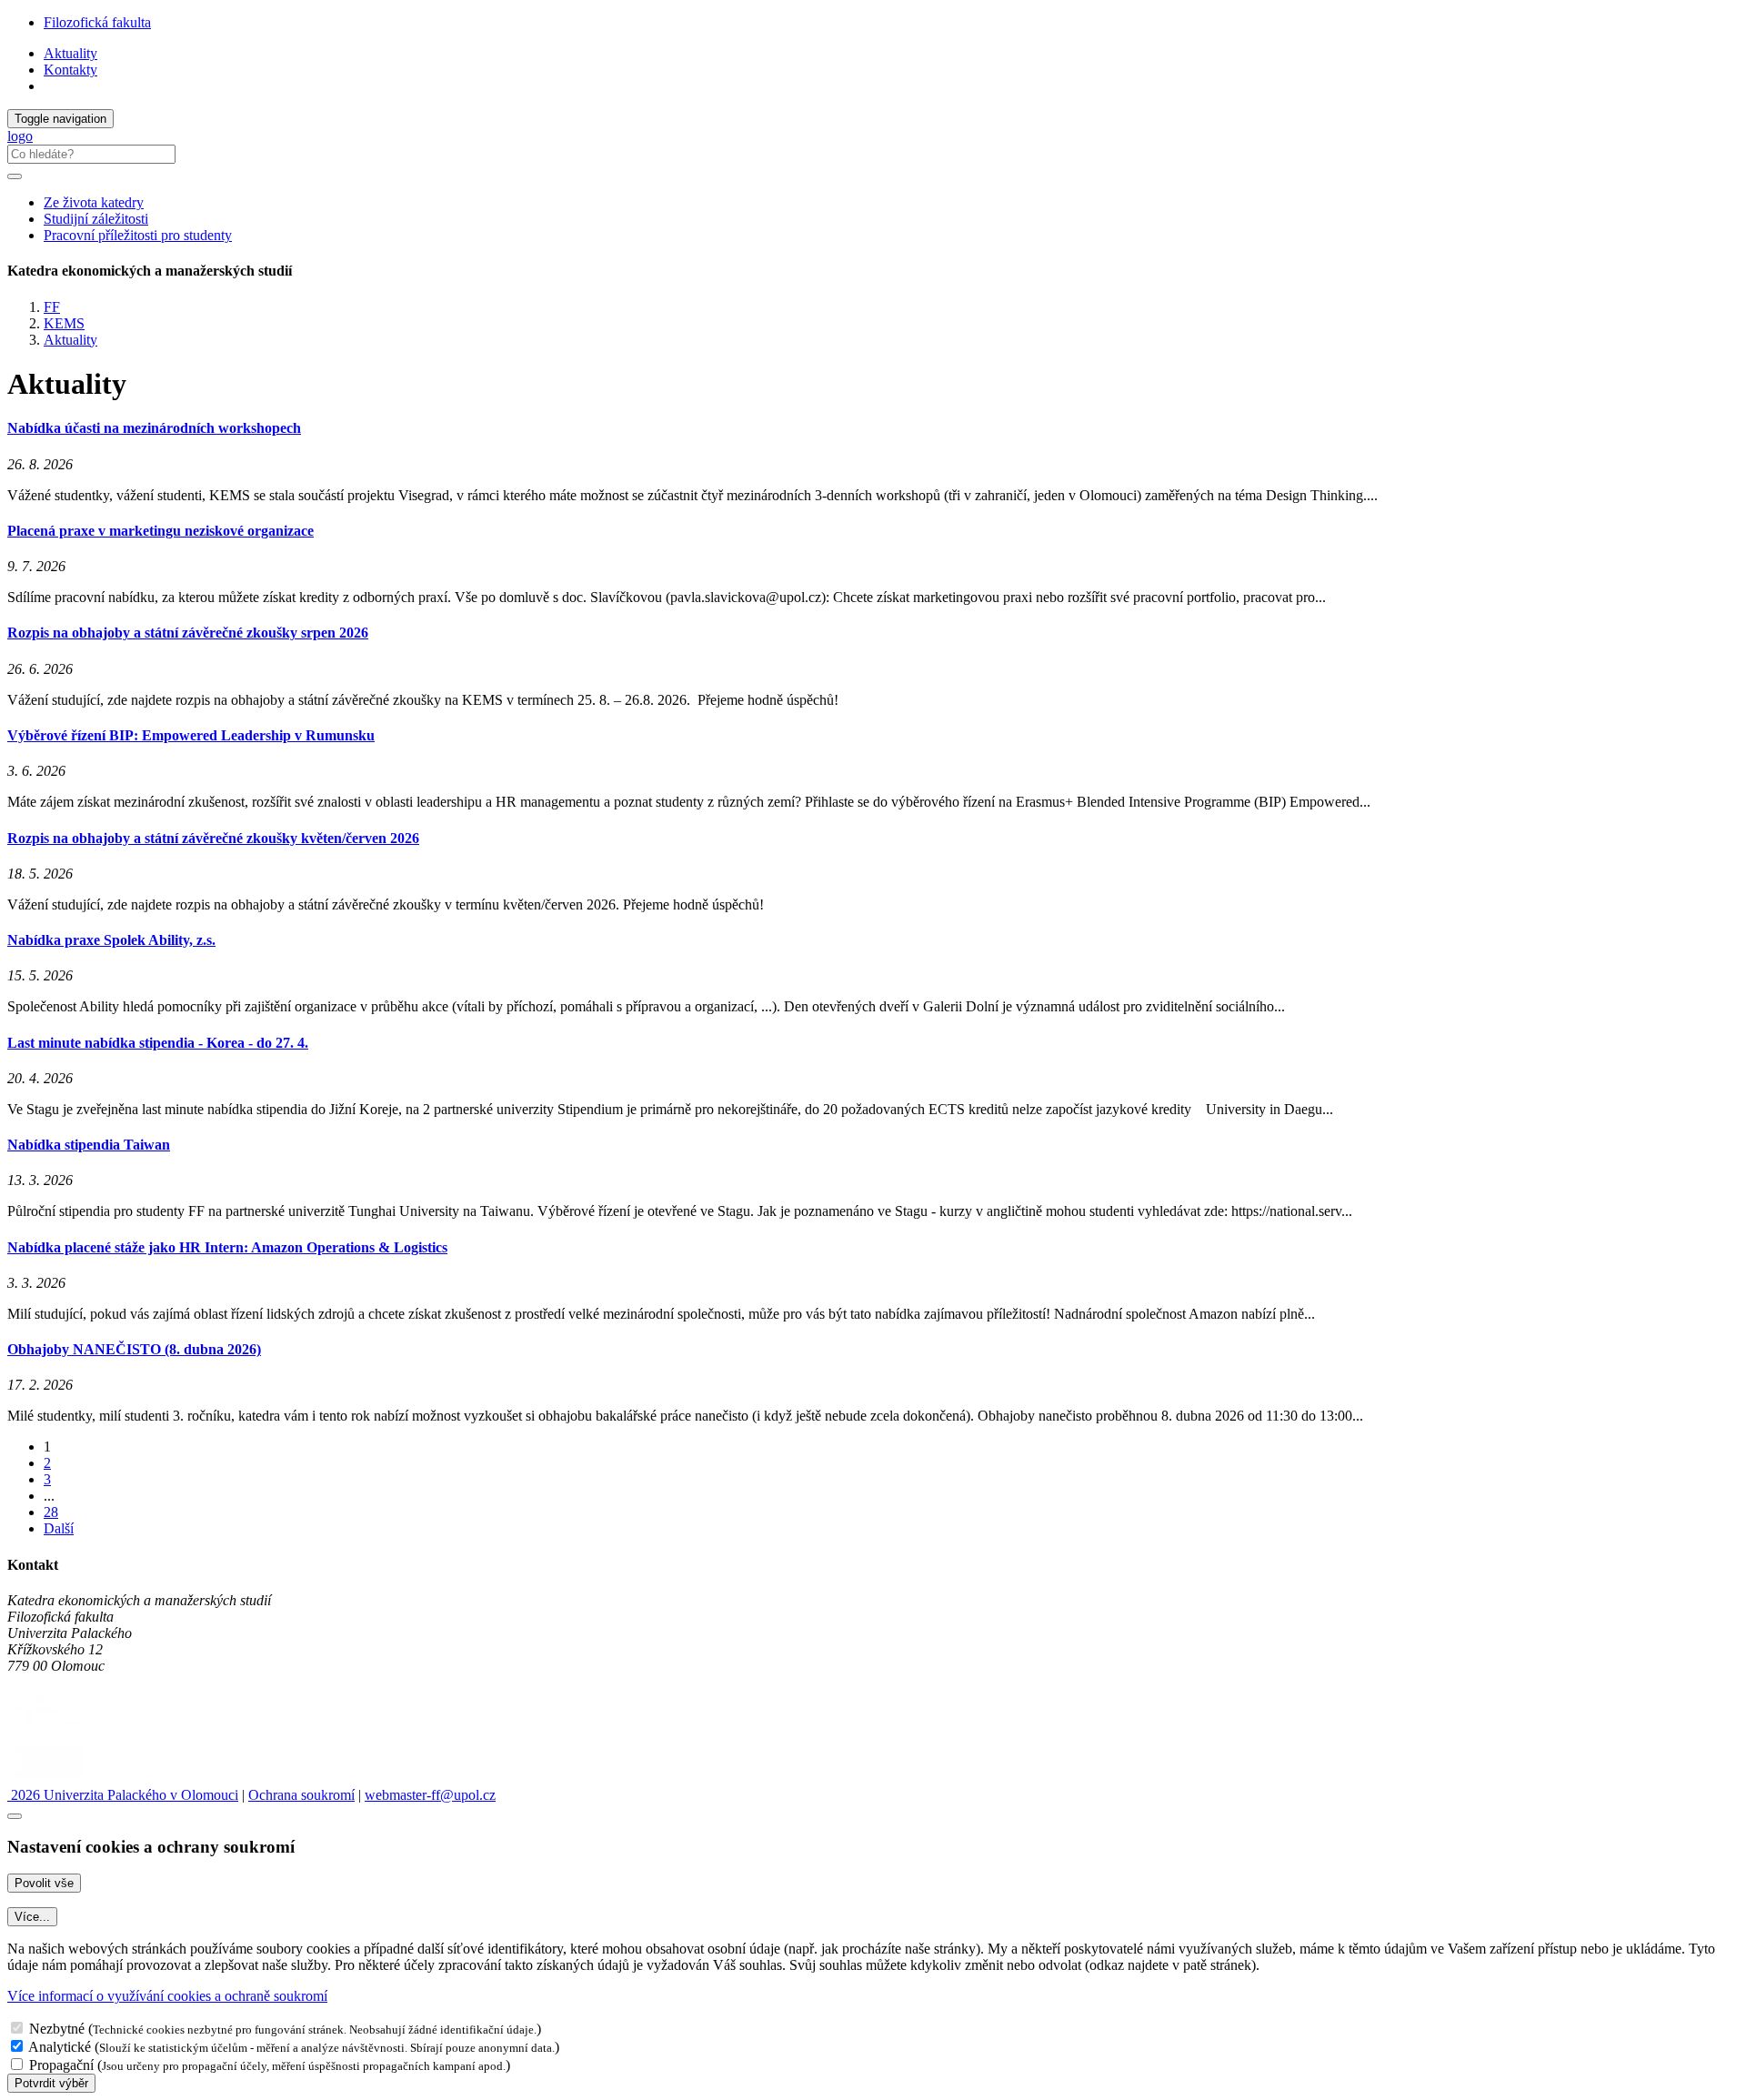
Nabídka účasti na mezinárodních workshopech (154, 428)
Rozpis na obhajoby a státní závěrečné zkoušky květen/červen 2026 (213, 838)
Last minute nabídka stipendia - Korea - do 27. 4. (158, 1043)
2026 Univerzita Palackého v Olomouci (123, 1795)
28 (51, 1512)
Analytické (60, 2047)
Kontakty (70, 70)
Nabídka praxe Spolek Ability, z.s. (111, 940)
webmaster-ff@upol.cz (430, 1795)
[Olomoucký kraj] (70, 1730)
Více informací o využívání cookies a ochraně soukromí (167, 1996)
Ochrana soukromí (301, 1795)
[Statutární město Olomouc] (49, 1778)
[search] (15, 176)
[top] (15, 1816)
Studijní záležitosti (96, 219)
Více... (32, 1917)
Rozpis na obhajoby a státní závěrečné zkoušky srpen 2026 (188, 633)
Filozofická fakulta (97, 22)
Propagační (61, 2065)
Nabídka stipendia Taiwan (89, 1145)
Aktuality (70, 53)
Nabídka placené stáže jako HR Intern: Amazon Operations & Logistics (227, 1247)
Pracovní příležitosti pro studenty (138, 235)
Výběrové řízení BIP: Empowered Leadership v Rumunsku (191, 735)
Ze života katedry (94, 202)
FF (52, 307)
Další (59, 1528)
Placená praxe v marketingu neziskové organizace (161, 531)
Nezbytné (57, 2029)
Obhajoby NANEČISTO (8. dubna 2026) (134, 1349)
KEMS (64, 323)
